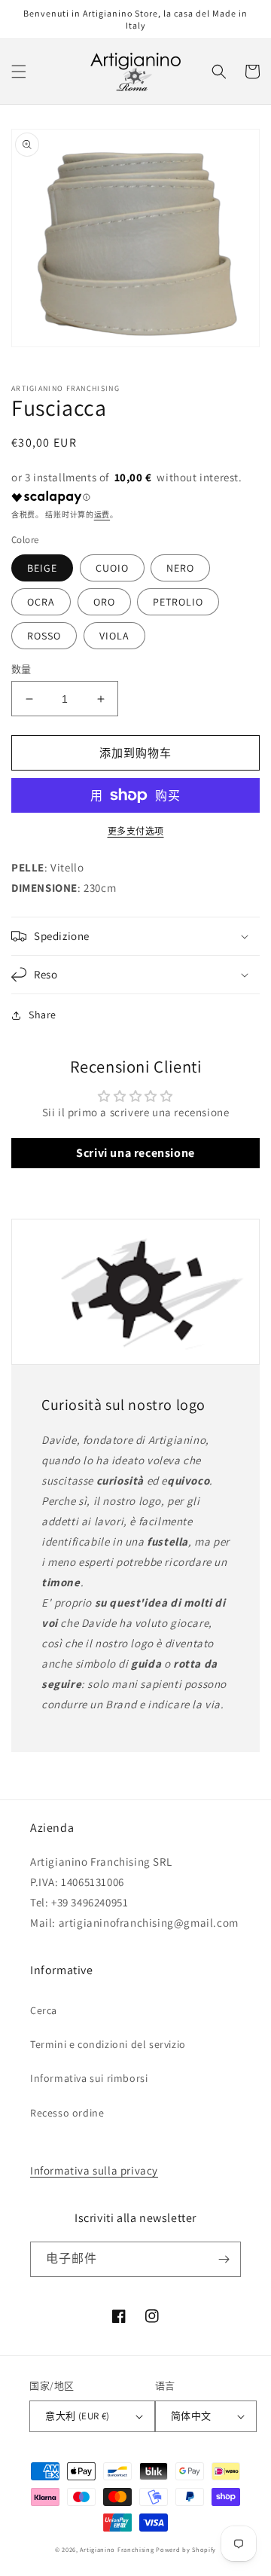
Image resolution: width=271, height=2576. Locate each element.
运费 (102, 515)
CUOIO (112, 568)
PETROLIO (178, 602)
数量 (21, 669)
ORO (104, 602)
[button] (19, 72)
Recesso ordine (67, 2113)
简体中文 (191, 2416)
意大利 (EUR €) (77, 2416)
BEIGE (42, 568)
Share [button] (43, 1015)
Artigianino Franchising (117, 2549)
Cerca (44, 2010)
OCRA (41, 602)
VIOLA (114, 636)
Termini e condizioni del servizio (108, 2044)
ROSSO (44, 636)
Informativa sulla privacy (94, 2170)
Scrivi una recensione (135, 1153)
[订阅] (224, 2259)
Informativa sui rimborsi (89, 2078)
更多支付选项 (136, 831)
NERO (180, 568)
